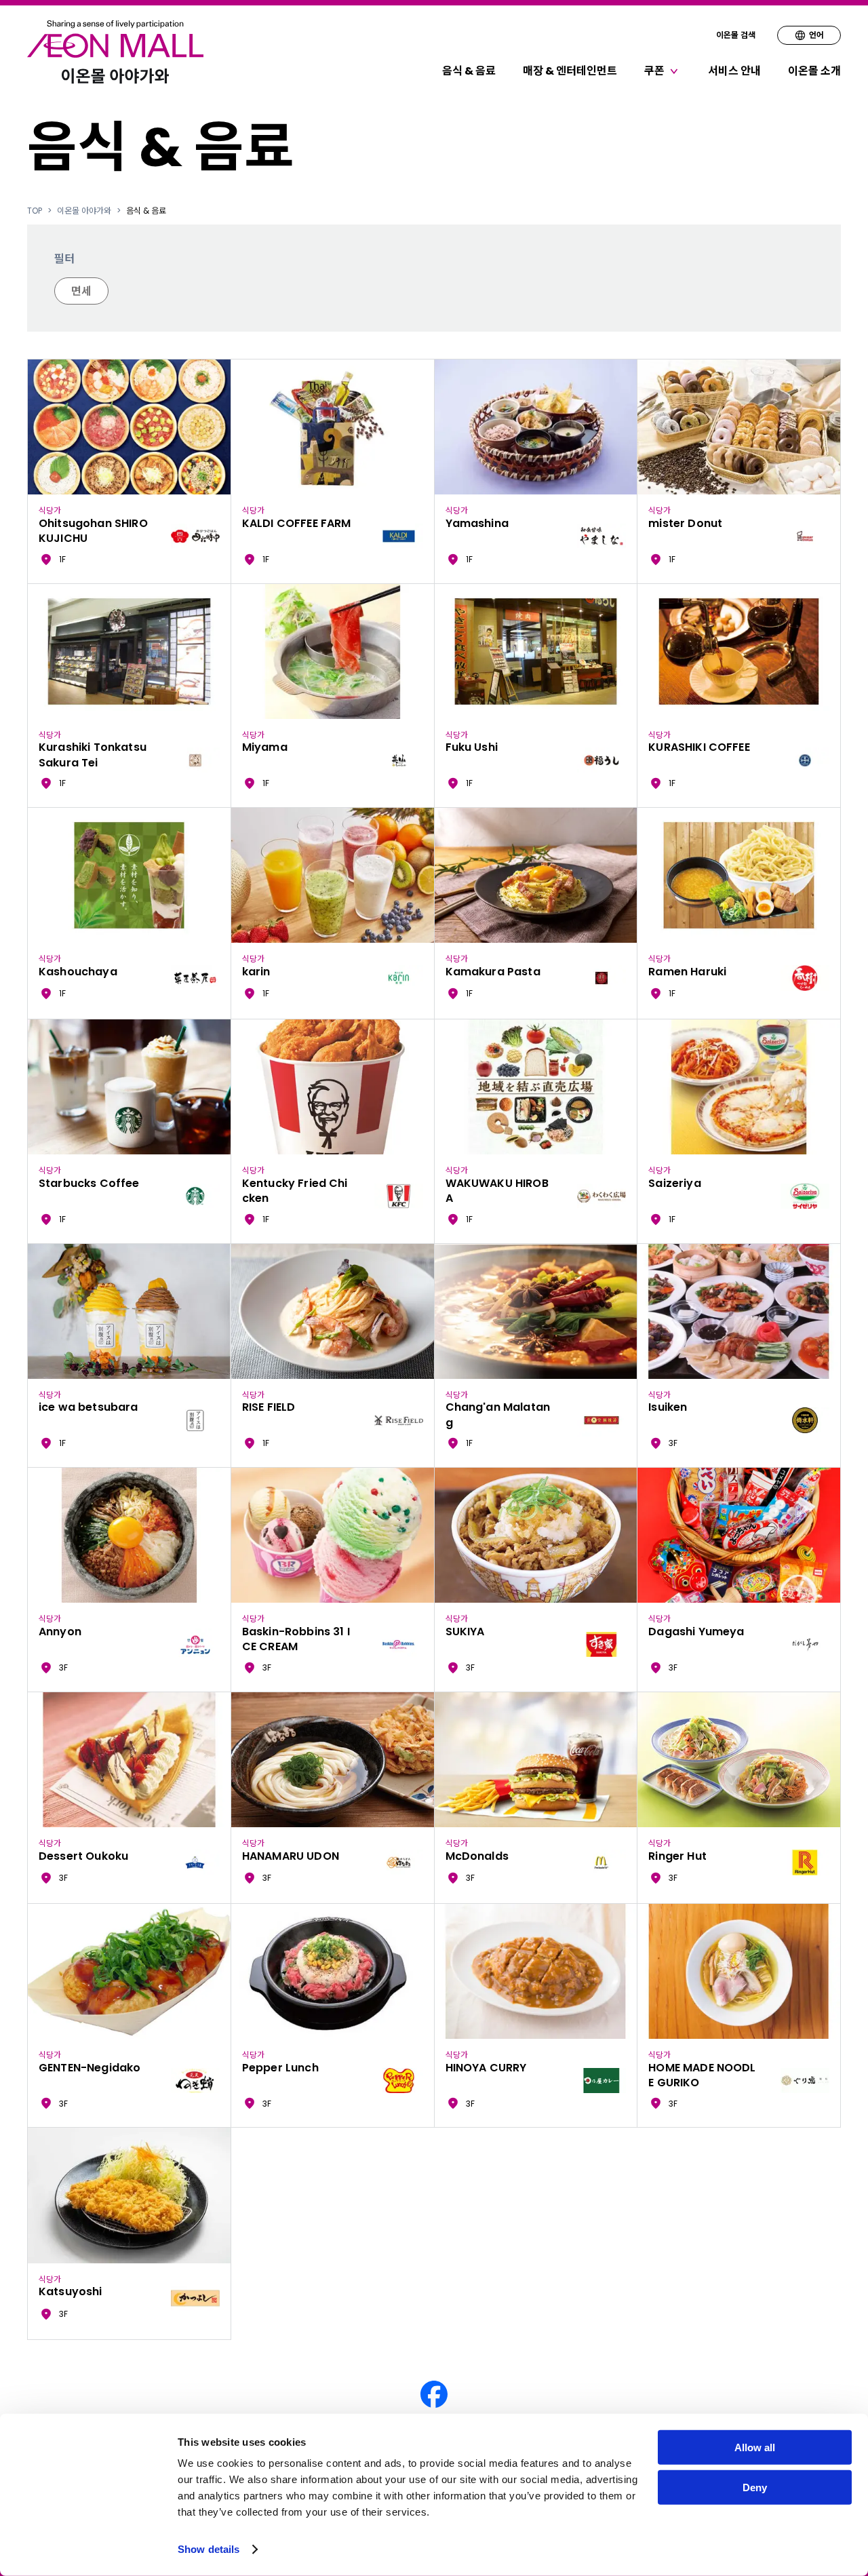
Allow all (755, 2447)
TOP (35, 211)
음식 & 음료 (469, 71)
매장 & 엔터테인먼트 (570, 71)
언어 (816, 35)
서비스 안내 (734, 71)
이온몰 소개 (814, 71)
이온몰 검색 (736, 35)
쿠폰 (654, 71)
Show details (209, 2549)
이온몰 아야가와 (84, 211)
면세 (81, 291)
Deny (755, 2487)
